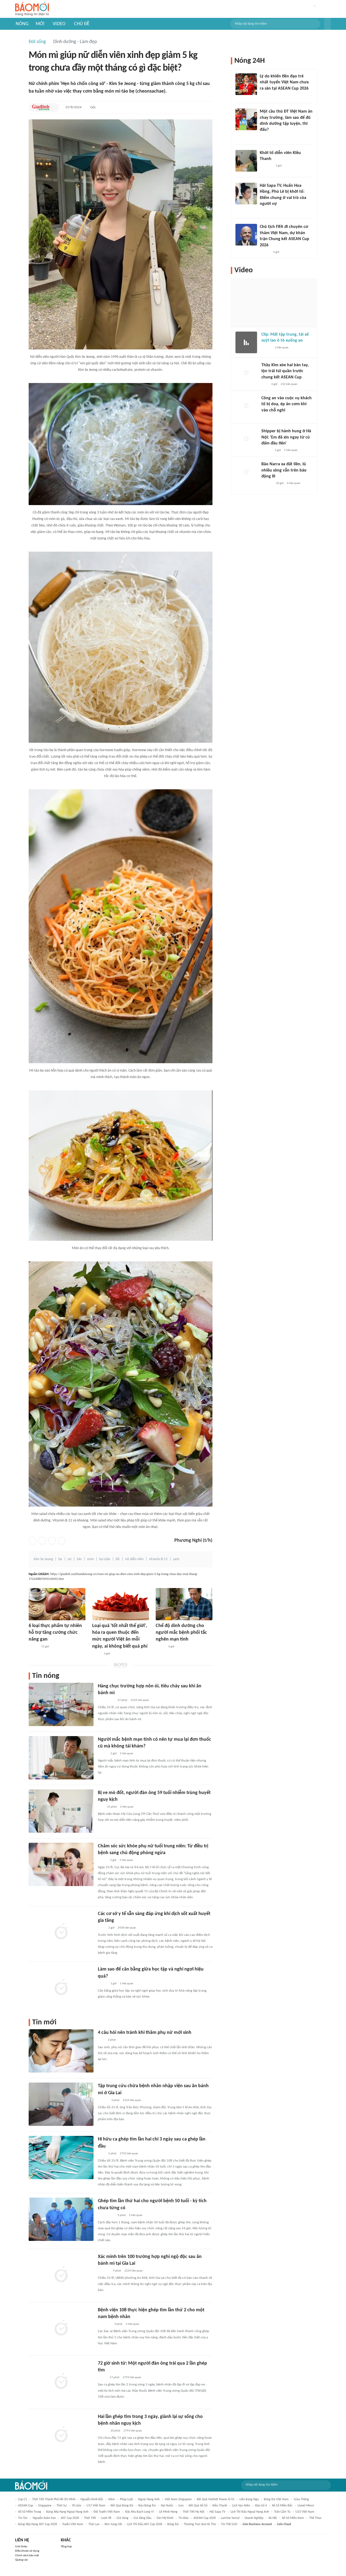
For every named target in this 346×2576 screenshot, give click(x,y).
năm (112, 2499)
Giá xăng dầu (142, 2518)
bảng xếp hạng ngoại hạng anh (67, 2512)
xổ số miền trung (30, 2512)
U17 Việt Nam (96, 2506)
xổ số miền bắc (282, 2506)
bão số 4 (261, 2506)
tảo (79, 1559)
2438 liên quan (127, 1928)
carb (176, 1559)
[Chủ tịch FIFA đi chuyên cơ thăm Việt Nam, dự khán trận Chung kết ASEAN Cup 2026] (246, 235)
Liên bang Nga (249, 2499)
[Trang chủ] (32, 9)
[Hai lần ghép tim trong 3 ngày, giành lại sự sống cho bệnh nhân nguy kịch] (61, 2435)
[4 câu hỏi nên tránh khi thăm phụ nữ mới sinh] (61, 2051)
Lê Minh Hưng (168, 2512)
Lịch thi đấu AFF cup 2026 (145, 2524)
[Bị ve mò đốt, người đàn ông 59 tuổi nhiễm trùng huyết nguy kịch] (61, 1811)
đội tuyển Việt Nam (107, 2512)
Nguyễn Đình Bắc (92, 2499)
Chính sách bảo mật (27, 2556)
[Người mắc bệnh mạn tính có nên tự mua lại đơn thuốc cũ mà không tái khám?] (61, 1758)
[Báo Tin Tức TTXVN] (102, 1928)
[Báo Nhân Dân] (103, 2431)
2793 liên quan (129, 2154)
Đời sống (37, 42)
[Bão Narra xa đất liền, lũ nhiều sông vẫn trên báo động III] (246, 472)
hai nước (167, 2506)
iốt (118, 1559)
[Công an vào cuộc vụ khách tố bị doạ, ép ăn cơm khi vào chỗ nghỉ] (246, 406)
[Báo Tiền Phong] (265, 252)
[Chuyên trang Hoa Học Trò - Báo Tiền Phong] (262, 137)
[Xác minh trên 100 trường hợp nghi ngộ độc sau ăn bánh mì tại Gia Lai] (61, 2275)
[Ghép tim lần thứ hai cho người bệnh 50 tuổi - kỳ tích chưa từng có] (61, 2219)
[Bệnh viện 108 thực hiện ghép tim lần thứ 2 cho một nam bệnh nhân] (61, 2328)
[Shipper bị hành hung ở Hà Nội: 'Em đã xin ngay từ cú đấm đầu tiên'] (246, 439)
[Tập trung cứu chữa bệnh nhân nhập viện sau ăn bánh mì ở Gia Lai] (61, 2104)
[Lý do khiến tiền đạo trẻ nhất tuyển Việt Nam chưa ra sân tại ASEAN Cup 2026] (246, 84)
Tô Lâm (77, 2506)
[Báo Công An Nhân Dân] (106, 1700)
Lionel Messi (306, 2506)
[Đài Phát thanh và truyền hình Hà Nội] (267, 484)
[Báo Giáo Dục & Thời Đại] (101, 1807)
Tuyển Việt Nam (73, 2524)
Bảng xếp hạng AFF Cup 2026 (38, 2524)
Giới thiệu (21, 2547)
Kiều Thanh (220, 2506)
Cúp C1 (23, 2499)
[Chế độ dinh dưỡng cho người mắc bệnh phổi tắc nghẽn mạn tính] (184, 1604)
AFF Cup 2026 (70, 2518)
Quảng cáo (21, 2560)
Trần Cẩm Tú (282, 2512)
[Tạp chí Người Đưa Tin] (97, 1654)
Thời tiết (90, 2518)
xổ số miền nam (293, 2518)
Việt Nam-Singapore (178, 2499)
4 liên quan (294, 483)
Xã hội (273, 2518)
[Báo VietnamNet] (264, 211)
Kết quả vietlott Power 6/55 (216, 2499)
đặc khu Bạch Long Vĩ (140, 2512)
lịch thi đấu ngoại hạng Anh (250, 2512)
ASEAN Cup (26, 2506)
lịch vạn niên (241, 2506)
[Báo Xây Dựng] (104, 2271)
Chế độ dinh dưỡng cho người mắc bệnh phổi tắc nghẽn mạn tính (181, 1633)
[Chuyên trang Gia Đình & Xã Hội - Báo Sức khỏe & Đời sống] (41, 107)
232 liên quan (289, 384)
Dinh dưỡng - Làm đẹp (75, 42)
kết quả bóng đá (122, 2506)
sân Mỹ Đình (165, 2518)
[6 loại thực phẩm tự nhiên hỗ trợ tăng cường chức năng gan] (57, 1604)
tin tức (23, 2518)
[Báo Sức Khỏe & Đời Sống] (33, 1647)
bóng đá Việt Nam (276, 2499)
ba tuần (105, 1559)
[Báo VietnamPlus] (104, 2324)
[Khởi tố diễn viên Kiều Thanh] (246, 161)
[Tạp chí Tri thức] (101, 2040)
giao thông (301, 2499)
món (90, 1559)
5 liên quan (136, 2215)
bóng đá (173, 2524)
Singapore (45, 2506)
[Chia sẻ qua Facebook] (32, 1541)
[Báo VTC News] (266, 96)
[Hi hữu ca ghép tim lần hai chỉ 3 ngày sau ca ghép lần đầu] (61, 2158)
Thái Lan (94, 2524)
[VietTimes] (102, 2378)
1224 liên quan (140, 1700)
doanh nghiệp (254, 2518)
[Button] (328, 24)
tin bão (183, 2518)
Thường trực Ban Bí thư (200, 2524)
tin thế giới (229, 2524)
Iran (181, 2506)
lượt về (106, 2518)
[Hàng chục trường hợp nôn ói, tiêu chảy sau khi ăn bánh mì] (61, 1704)
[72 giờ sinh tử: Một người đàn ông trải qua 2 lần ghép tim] (61, 2382)
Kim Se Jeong (43, 1559)
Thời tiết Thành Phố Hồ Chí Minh (54, 2499)
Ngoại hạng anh (149, 2499)
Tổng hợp (66, 2547)
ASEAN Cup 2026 (205, 2518)
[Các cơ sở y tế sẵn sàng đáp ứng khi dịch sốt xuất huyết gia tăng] (61, 1932)
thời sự (62, 2506)
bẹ (60, 1559)
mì (69, 1559)
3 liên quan (126, 1860)
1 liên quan (127, 1754)
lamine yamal (230, 2518)
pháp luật (127, 2499)
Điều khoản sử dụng (27, 2551)
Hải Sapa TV (217, 2512)
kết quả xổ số (198, 2506)
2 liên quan (127, 1807)
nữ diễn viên (134, 1559)
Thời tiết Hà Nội (194, 2512)
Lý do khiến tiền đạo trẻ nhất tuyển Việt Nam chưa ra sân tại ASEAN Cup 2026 (284, 82)
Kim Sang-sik (113, 2524)
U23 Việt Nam (305, 2512)
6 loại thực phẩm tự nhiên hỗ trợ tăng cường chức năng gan (55, 1633)
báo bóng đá (147, 2506)
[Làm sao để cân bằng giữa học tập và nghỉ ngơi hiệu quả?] (61, 1988)
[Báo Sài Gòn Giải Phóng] (103, 2100)
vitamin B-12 (158, 1559)
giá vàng (122, 2518)
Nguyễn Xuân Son (44, 2518)
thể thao (315, 2518)
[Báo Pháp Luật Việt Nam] (102, 1860)
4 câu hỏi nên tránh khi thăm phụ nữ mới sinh (145, 2033)
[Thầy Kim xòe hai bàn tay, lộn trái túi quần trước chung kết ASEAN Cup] (246, 373)
